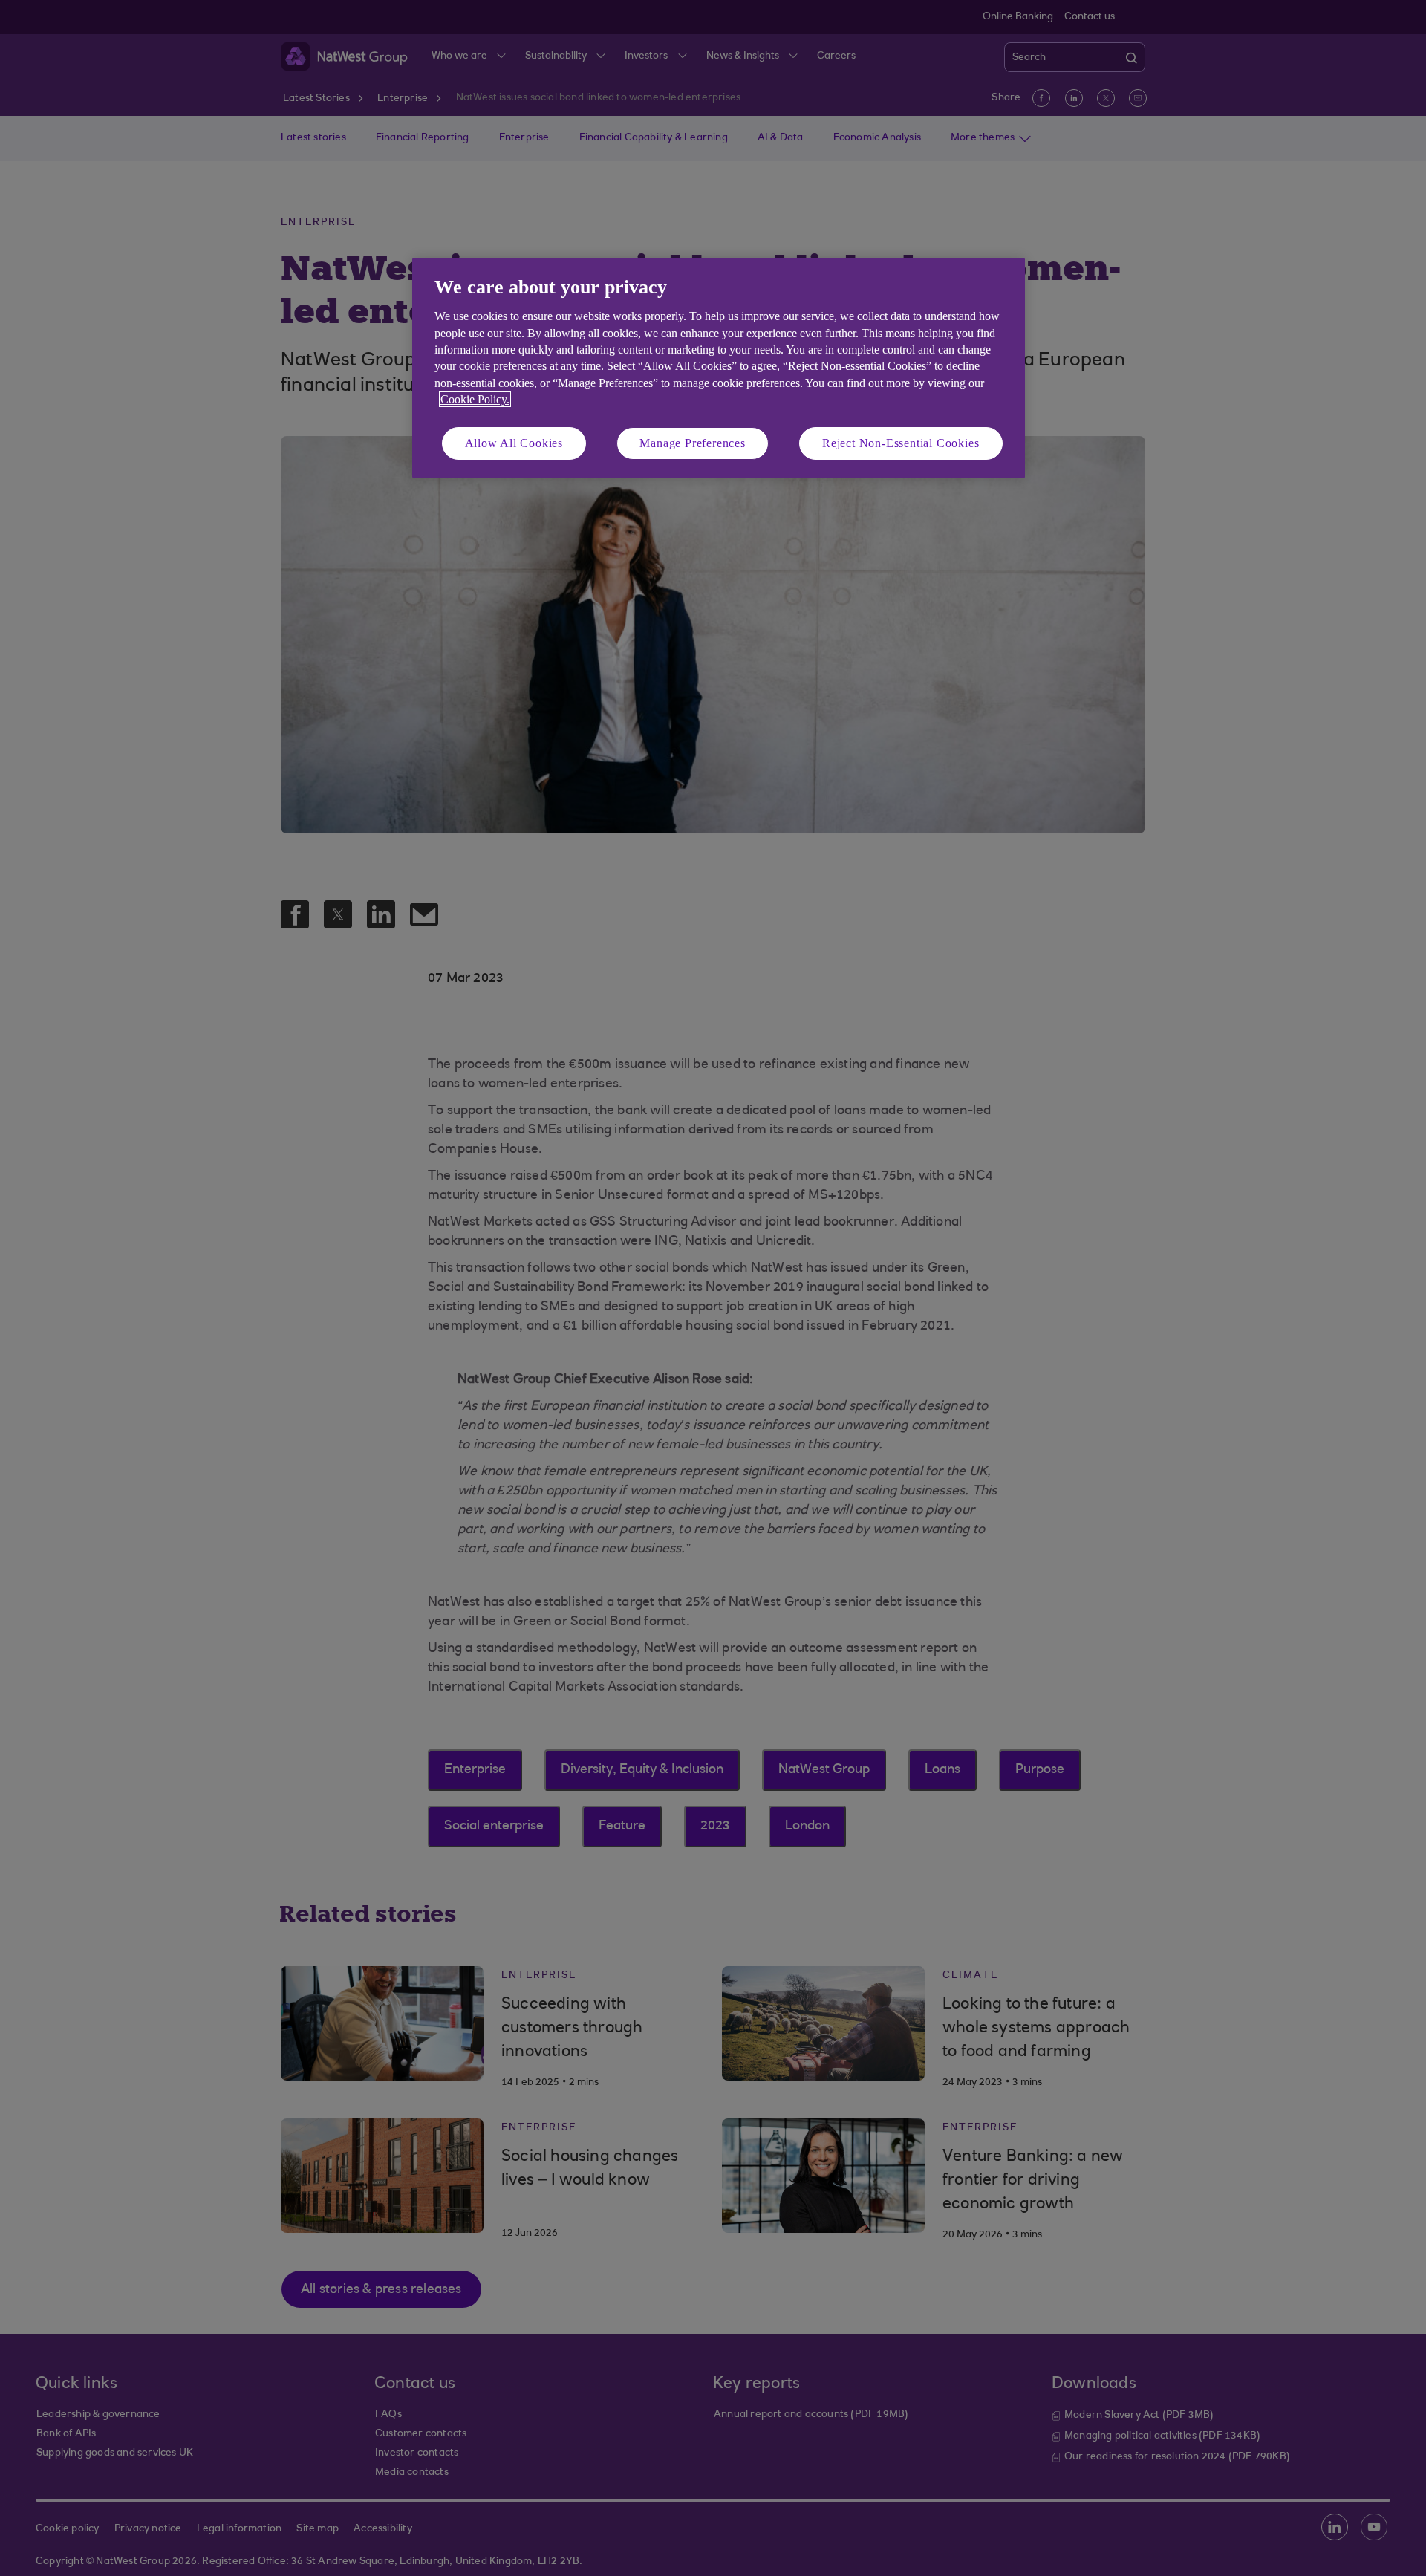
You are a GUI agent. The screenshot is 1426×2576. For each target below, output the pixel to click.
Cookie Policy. (475, 399)
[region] (719, 368)
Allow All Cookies (514, 443)
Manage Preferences (692, 443)
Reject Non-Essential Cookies (901, 443)
